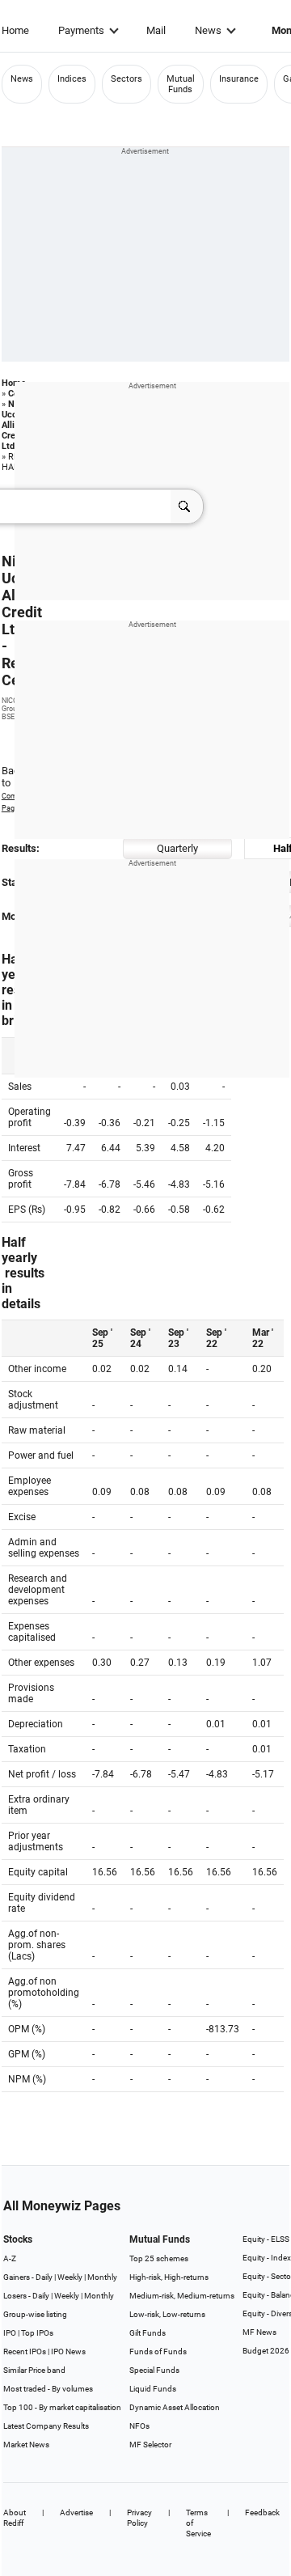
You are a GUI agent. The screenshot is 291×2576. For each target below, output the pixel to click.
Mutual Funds (181, 84)
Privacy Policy (139, 2518)
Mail (156, 30)
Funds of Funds (158, 2351)
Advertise (76, 2512)
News (208, 30)
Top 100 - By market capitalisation (62, 2407)
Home (15, 30)
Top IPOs (37, 2333)
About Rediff (15, 2518)
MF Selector (150, 2445)
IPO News (68, 2351)
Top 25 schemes (159, 2258)
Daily (44, 2277)
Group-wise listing (35, 2314)
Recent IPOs (25, 2351)
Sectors (127, 79)
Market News (26, 2445)
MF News (259, 2332)
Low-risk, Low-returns (167, 2314)
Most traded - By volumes (48, 2389)
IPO (10, 2333)
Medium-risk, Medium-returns (182, 2296)
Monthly (102, 2277)
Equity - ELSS (266, 2239)
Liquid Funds (153, 2389)
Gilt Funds (148, 2333)
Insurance (239, 79)
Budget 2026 (266, 2351)
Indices (72, 79)
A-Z (10, 2258)
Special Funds (154, 2370)
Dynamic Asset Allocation (175, 2407)
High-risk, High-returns (169, 2277)
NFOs (139, 2426)
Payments (81, 30)
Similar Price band (34, 2370)
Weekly (70, 2277)
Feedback (262, 2512)
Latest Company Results (46, 2426)
